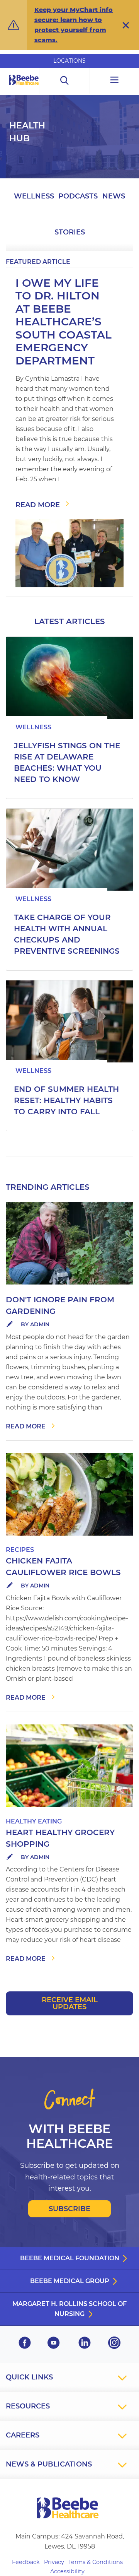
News (114, 196)
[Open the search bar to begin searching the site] (65, 81)
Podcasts (78, 196)
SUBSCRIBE (69, 2209)
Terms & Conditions (96, 2562)
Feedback (26, 2562)
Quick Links (29, 2377)
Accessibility (67, 2571)
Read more (26, 1426)
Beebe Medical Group (70, 2281)
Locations (69, 61)
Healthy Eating (34, 1821)
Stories (70, 232)
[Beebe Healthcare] (24, 88)
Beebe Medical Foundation (70, 2258)
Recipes (20, 1550)
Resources (28, 2406)
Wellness (34, 196)
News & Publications (49, 2464)
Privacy (54, 2562)
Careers (23, 2435)
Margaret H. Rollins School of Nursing (69, 2309)
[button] (126, 25)
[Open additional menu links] (114, 81)
